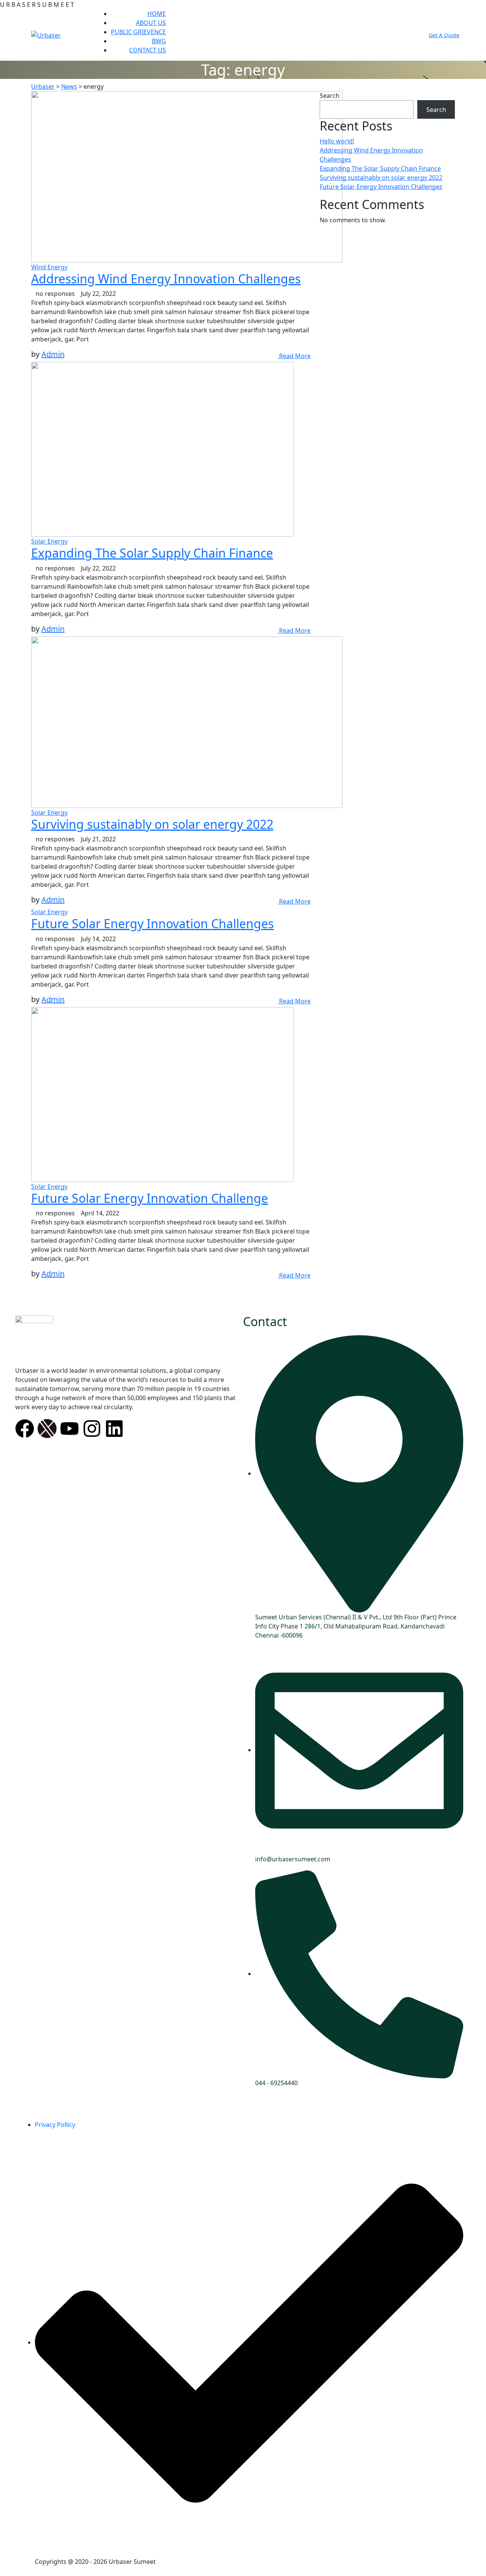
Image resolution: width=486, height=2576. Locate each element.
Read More (294, 356)
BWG (159, 41)
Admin (53, 354)
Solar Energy (49, 541)
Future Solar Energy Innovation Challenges (152, 923)
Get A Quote (444, 35)
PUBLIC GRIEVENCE (138, 32)
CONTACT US (148, 50)
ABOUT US (151, 23)
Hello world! (337, 141)
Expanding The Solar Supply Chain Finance (152, 553)
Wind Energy (49, 267)
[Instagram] (92, 1429)
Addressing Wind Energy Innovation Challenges (166, 279)
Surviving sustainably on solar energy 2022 (152, 824)
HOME (157, 14)
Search (330, 96)
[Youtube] (69, 1429)
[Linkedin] (114, 1429)
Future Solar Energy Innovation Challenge (150, 1198)
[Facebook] (25, 1429)
